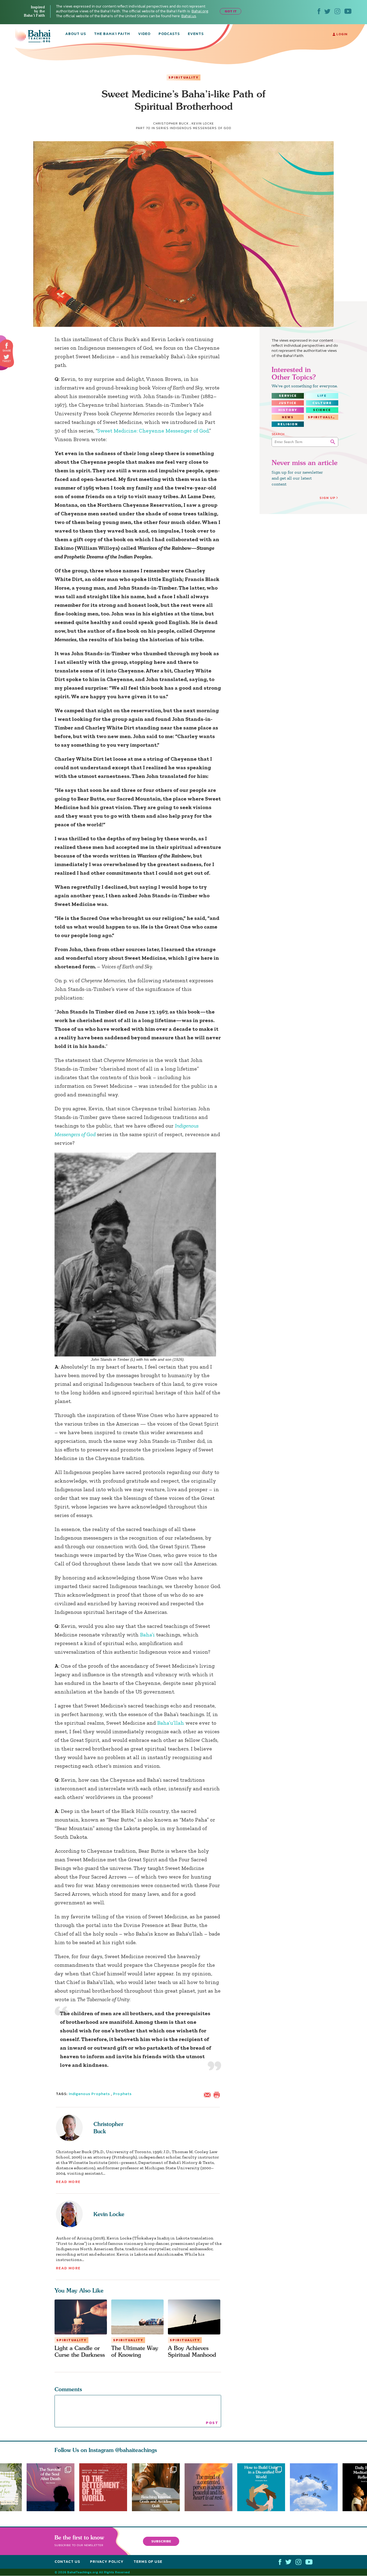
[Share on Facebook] (7, 346)
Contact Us (67, 2562)
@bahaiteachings (136, 2450)
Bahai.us (189, 16)
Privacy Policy (107, 2562)
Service (288, 396)
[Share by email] (208, 2095)
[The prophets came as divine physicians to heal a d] (264, 2487)
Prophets (122, 2094)
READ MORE (68, 2182)
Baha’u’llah (171, 1723)
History (288, 410)
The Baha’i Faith (112, 34)
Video (144, 34)
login (341, 34)
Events (196, 34)
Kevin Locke (109, 2214)
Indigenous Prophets (89, 2094)
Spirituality (183, 77)
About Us (76, 34)
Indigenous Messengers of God (201, 128)
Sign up (328, 498)
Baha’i (147, 1635)
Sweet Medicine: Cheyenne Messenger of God (153, 431)
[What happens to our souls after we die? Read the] (51, 2487)
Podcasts (169, 34)
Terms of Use (148, 2562)
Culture (322, 403)
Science (322, 410)
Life (322, 396)
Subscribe (161, 2541)
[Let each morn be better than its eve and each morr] (316, 2487)
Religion (288, 424)
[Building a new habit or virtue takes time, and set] (158, 2487)
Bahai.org (200, 11)
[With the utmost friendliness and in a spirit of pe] (103, 2487)
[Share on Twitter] (6, 357)
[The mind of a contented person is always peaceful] (211, 2487)
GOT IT (231, 11)
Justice (288, 403)
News (288, 417)
